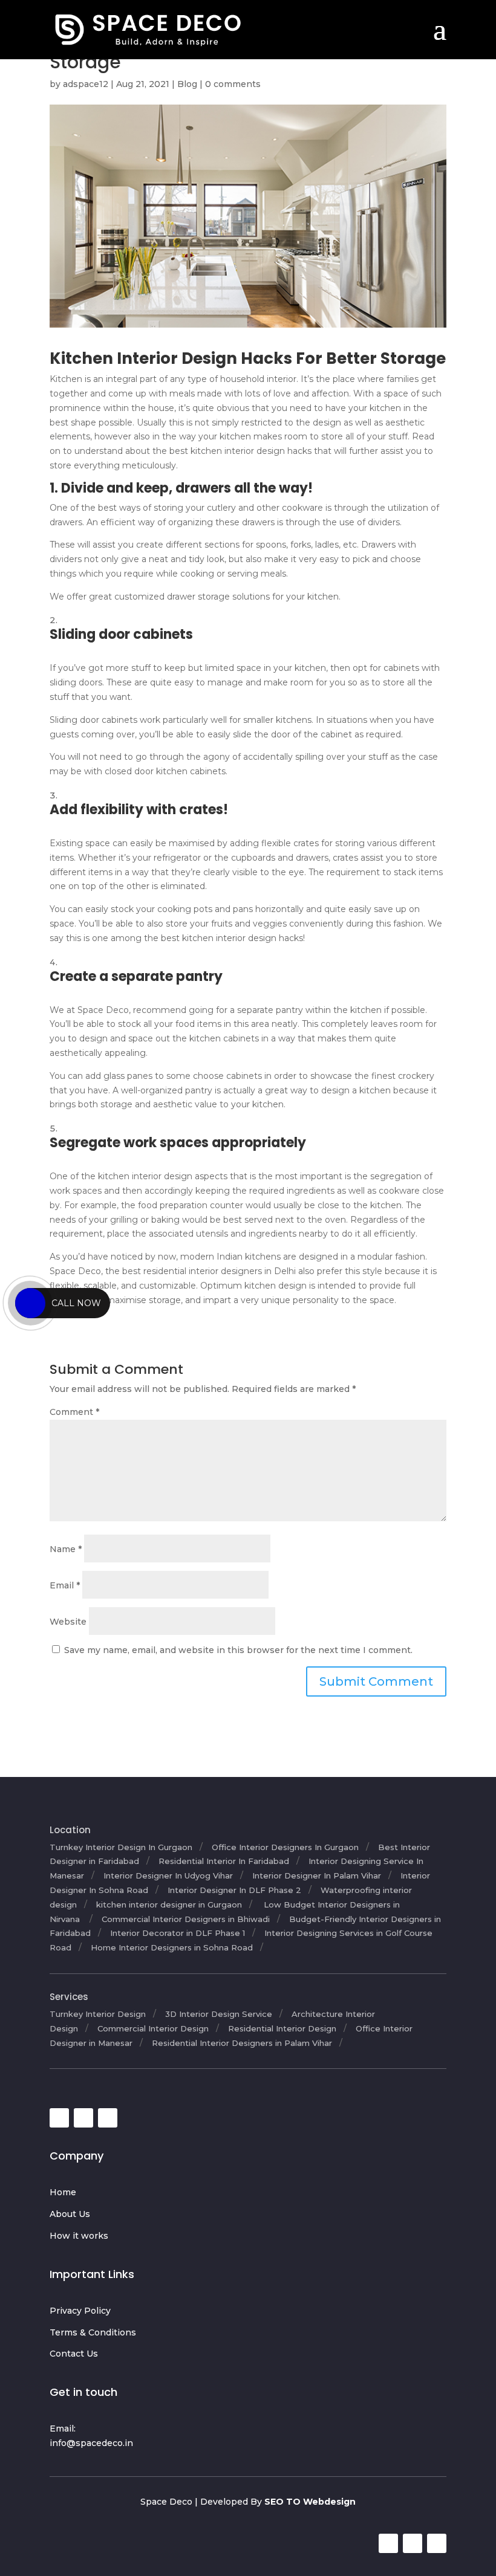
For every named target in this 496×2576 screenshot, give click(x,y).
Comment (74, 1412)
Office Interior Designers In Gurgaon (285, 1847)
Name (66, 1549)
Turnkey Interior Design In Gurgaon (121, 1847)
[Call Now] (30, 1303)
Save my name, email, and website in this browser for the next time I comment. (238, 1650)
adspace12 (86, 84)
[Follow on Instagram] (108, 2118)
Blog (187, 84)
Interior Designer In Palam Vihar (317, 1875)
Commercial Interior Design (153, 2028)
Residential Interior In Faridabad (224, 1861)
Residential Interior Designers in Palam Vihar (242, 2043)
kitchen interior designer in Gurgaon (169, 1904)
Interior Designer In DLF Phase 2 (234, 1890)
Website (68, 1622)
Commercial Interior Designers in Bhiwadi (186, 1919)
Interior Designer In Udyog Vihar (168, 1875)
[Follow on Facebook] (59, 2118)
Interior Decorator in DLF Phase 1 (178, 1933)
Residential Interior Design (282, 2028)
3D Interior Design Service (219, 2014)
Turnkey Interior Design (98, 2014)
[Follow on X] (83, 2118)
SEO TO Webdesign (310, 2502)
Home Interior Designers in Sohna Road (172, 1947)
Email (65, 1585)
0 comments (233, 84)
